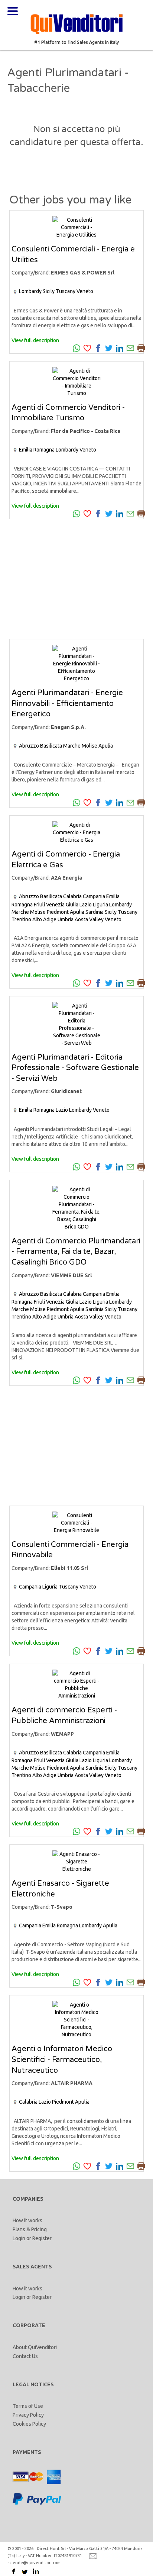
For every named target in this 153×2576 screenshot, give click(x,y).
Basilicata (51, 746)
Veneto (85, 291)
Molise (89, 746)
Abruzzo (29, 746)
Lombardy (30, 291)
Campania (94, 896)
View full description (35, 340)
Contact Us (25, 2356)
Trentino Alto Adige (34, 919)
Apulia (106, 746)
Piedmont (58, 912)
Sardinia (95, 912)
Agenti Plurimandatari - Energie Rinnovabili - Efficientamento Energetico (67, 704)
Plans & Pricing (30, 2229)
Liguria (100, 905)
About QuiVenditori (35, 2347)
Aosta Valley (89, 919)
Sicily (49, 291)
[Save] (87, 348)
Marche (72, 746)
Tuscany (66, 291)
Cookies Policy (29, 2424)
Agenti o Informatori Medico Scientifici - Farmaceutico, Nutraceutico (62, 2060)
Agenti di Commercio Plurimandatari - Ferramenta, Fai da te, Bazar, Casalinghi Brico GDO (76, 1252)
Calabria (72, 896)
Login (19, 2238)
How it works (27, 2220)
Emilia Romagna (37, 450)
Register (42, 2238)
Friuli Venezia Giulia (56, 905)
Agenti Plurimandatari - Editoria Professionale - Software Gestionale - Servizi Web (75, 1068)
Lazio (86, 905)
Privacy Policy (28, 2415)
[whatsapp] (76, 348)
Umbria (66, 919)
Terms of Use (28, 2406)
